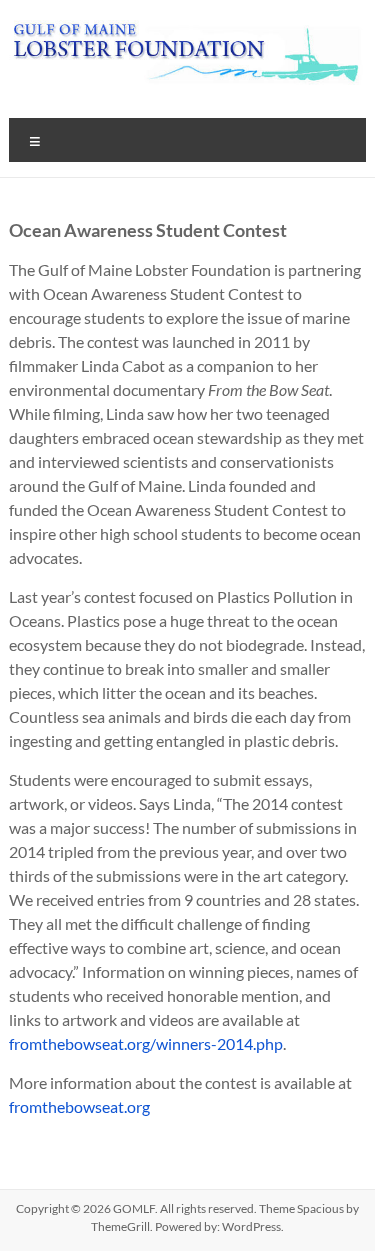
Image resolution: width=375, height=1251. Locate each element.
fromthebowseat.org (79, 1106)
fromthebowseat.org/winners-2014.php (146, 1043)
